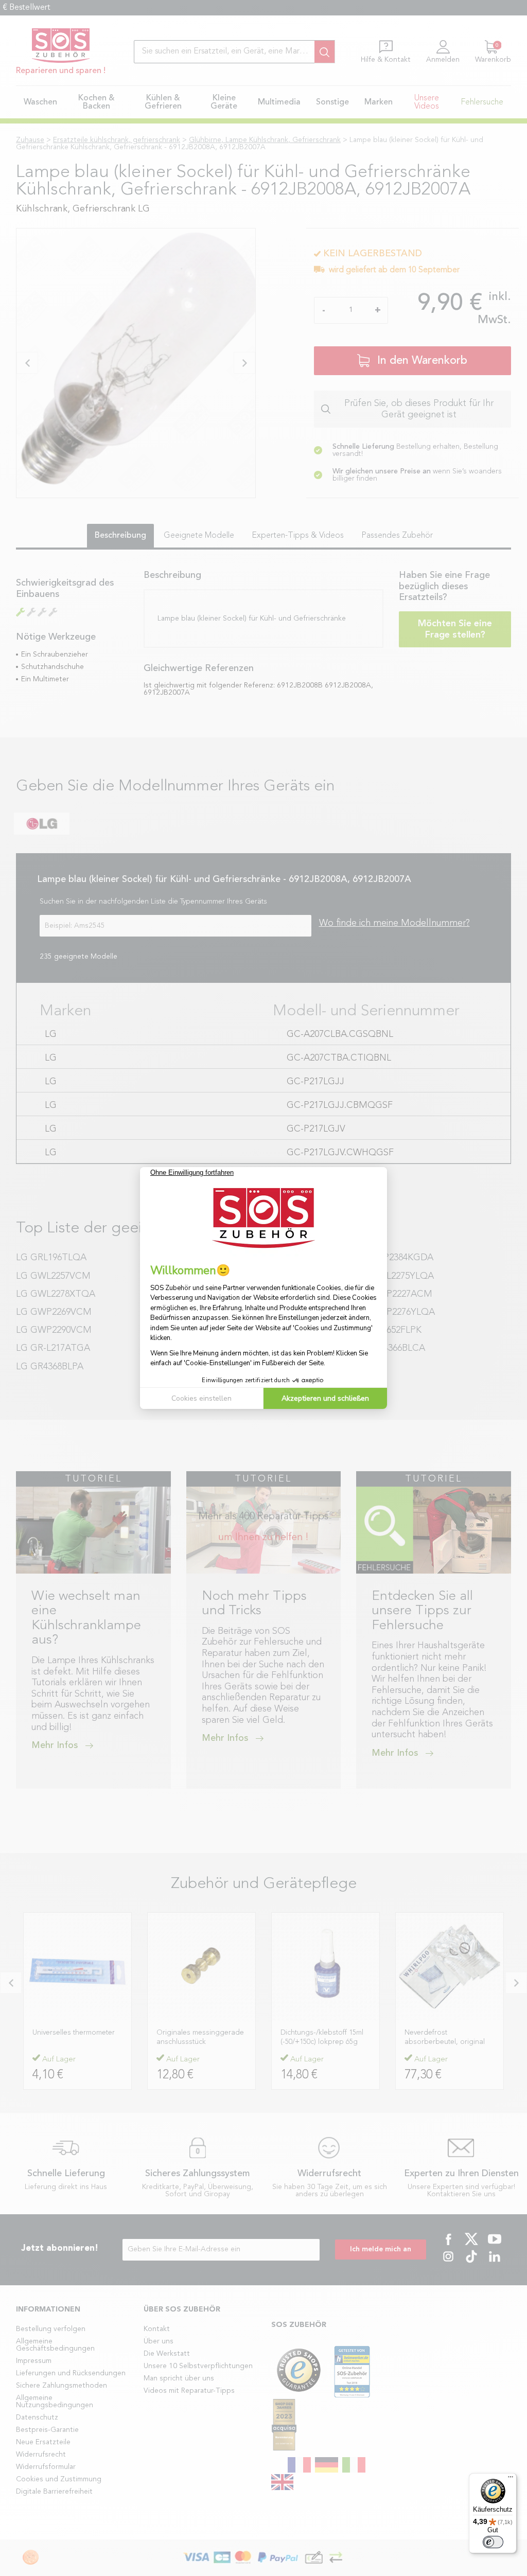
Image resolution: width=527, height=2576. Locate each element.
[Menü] (511, 2479)
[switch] (493, 2542)
